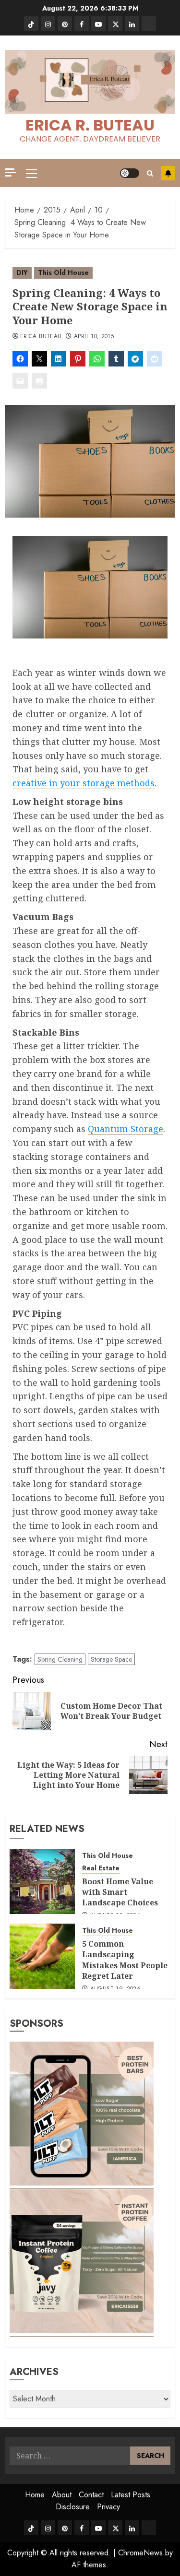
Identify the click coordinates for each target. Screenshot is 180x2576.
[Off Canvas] (11, 172)
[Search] (150, 173)
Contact (91, 2495)
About (62, 2495)
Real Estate (101, 1868)
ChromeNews (140, 2553)
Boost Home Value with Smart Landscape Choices (120, 1892)
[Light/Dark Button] (130, 173)
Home (35, 2495)
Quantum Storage (126, 1129)
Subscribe (168, 173)
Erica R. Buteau (90, 125)
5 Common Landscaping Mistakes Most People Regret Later (125, 1960)
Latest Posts (131, 2495)
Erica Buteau (41, 337)
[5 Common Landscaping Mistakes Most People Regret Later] (42, 1956)
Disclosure (73, 2507)
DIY (22, 272)
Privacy (108, 2507)
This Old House (63, 272)
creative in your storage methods (84, 783)
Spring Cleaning (60, 1659)
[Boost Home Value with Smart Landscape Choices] (42, 1881)
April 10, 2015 (94, 337)
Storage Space (111, 1659)
